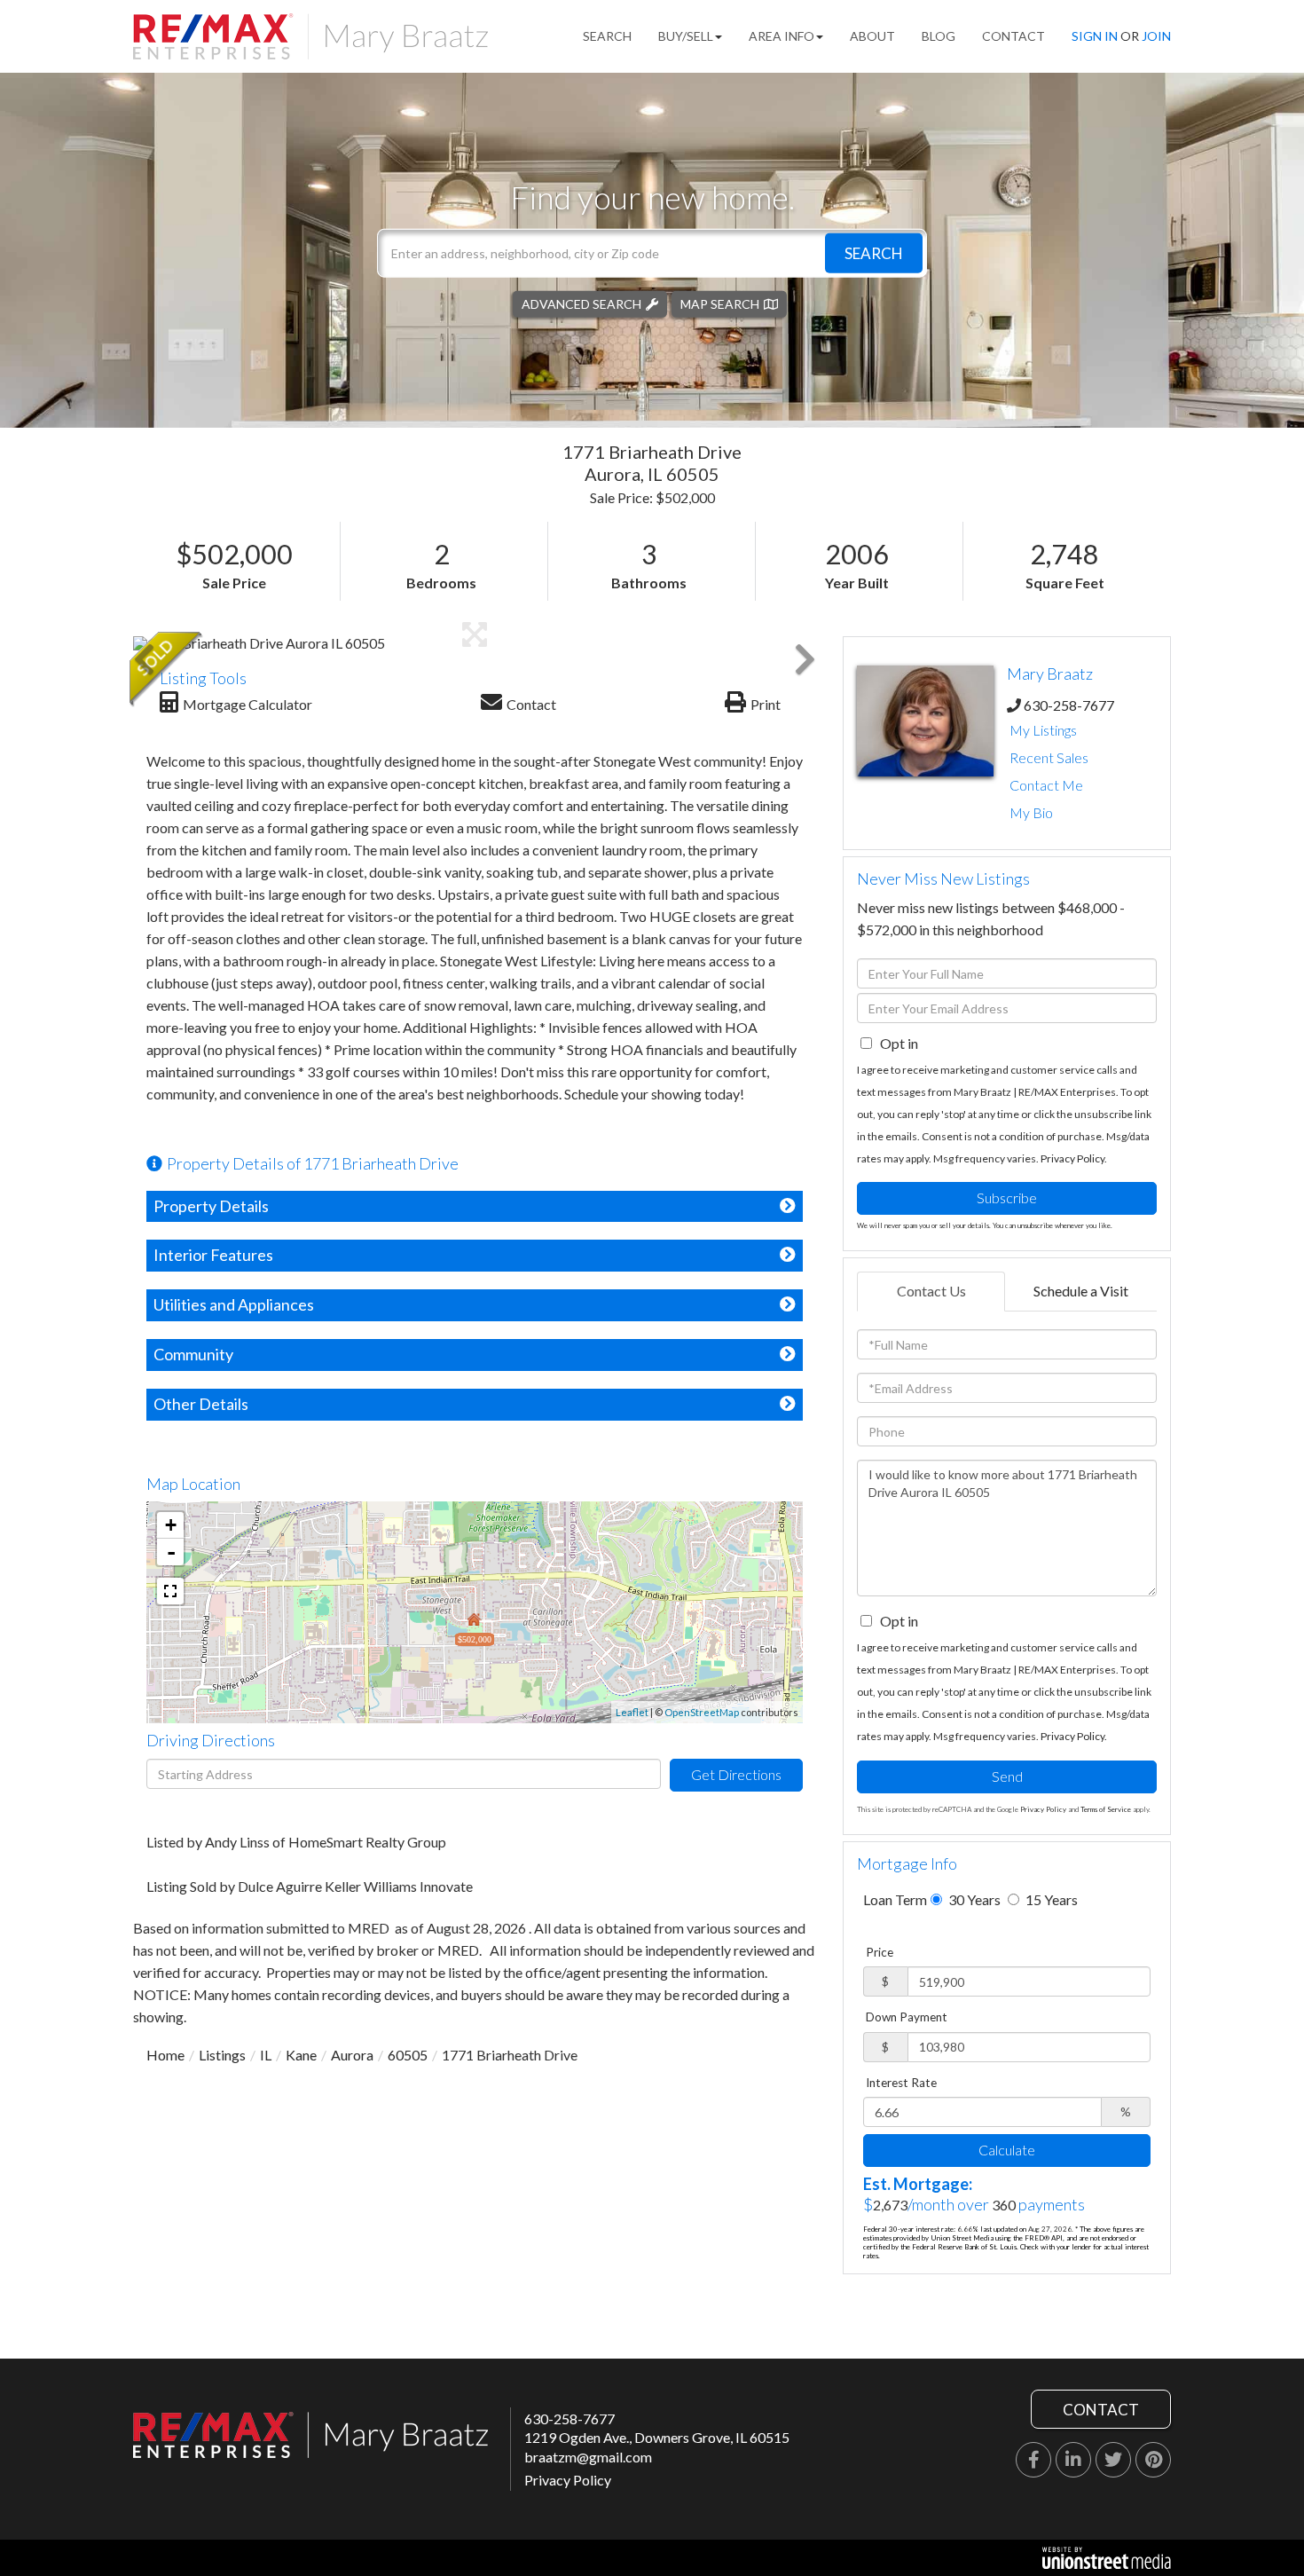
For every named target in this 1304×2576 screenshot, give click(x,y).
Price (880, 1952)
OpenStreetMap (702, 1712)
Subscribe (1007, 1197)
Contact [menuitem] (1013, 36)
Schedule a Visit (1081, 1291)
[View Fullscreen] (170, 1591)
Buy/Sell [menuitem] (686, 36)
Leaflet (632, 1712)
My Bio (1031, 812)
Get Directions (736, 1774)
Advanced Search (581, 303)
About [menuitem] (872, 36)
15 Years (1050, 1899)
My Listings (1043, 730)
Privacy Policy (1072, 1158)
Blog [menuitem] (939, 36)
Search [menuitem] (607, 36)
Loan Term (895, 1899)
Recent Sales (1049, 757)
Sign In (1095, 36)
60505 (408, 2055)
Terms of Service (1106, 1809)
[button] (874, 252)
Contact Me (1046, 785)
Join (1156, 36)
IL (266, 2055)
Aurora (352, 2055)
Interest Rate (901, 2083)
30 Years (973, 1899)
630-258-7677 (1069, 705)
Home (165, 2055)
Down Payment (907, 2017)
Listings (222, 2055)
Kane (301, 2055)
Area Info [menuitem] (782, 36)
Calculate (1007, 2150)
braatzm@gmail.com (588, 2457)
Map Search (720, 303)
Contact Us (931, 1291)
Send (1007, 1776)
